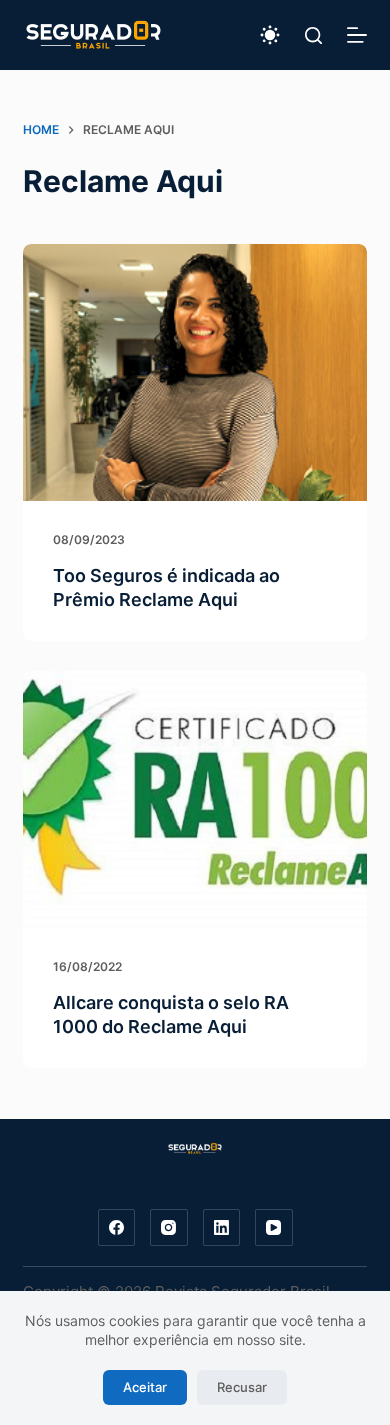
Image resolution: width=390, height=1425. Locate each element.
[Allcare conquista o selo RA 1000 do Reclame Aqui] (194, 799)
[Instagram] (169, 1228)
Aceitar (145, 1387)
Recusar (242, 1387)
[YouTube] (274, 1228)
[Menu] (357, 35)
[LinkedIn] (222, 1228)
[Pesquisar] (313, 35)
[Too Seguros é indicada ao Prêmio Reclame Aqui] (194, 372)
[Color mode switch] (270, 35)
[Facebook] (117, 1228)
